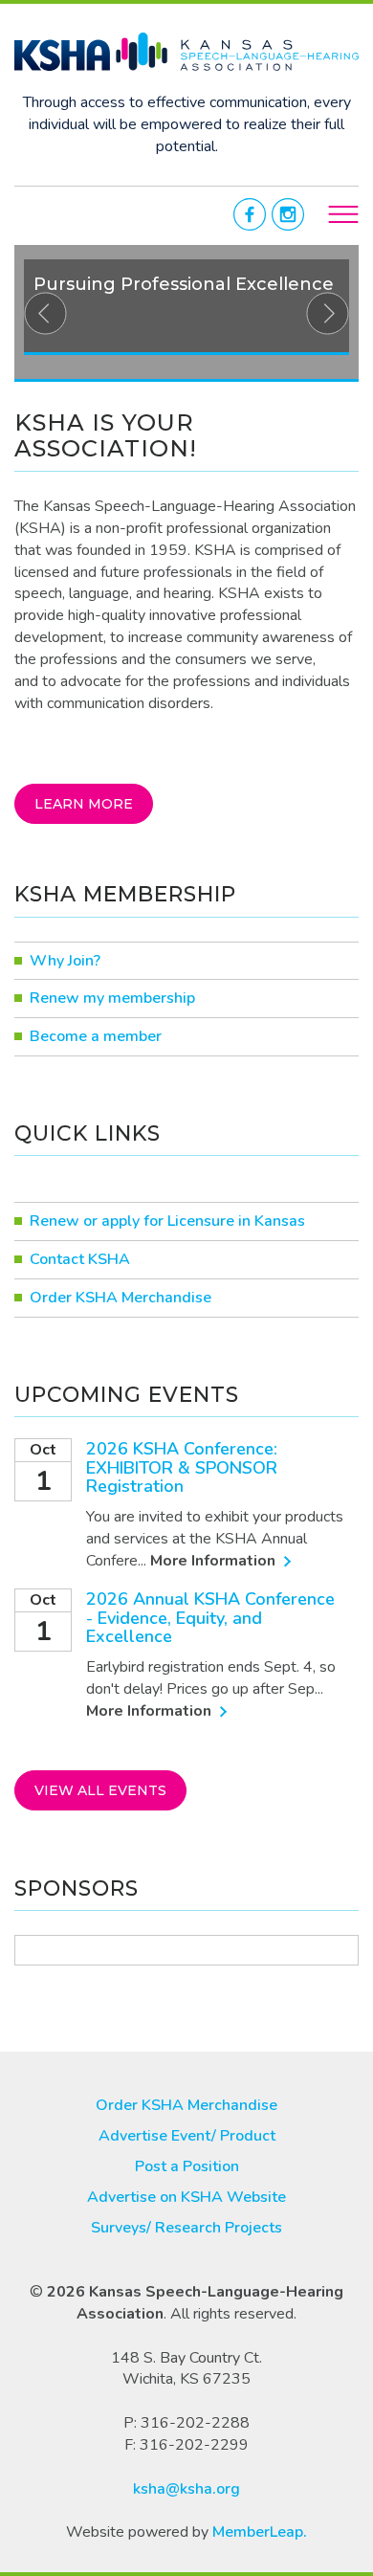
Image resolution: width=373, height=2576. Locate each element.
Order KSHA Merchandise (121, 1298)
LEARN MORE (84, 804)
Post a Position (187, 2166)
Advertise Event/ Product (187, 2136)
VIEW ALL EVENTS (100, 1790)
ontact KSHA (85, 1259)
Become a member (96, 1036)
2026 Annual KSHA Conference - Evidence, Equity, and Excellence (210, 1618)
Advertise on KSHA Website (186, 2197)
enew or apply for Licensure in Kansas (173, 1221)
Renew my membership (112, 998)
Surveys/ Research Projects (186, 2228)
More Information (215, 1561)
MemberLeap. (260, 2532)
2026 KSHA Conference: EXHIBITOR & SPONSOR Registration (182, 1468)
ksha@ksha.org (186, 2488)
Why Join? (65, 961)
